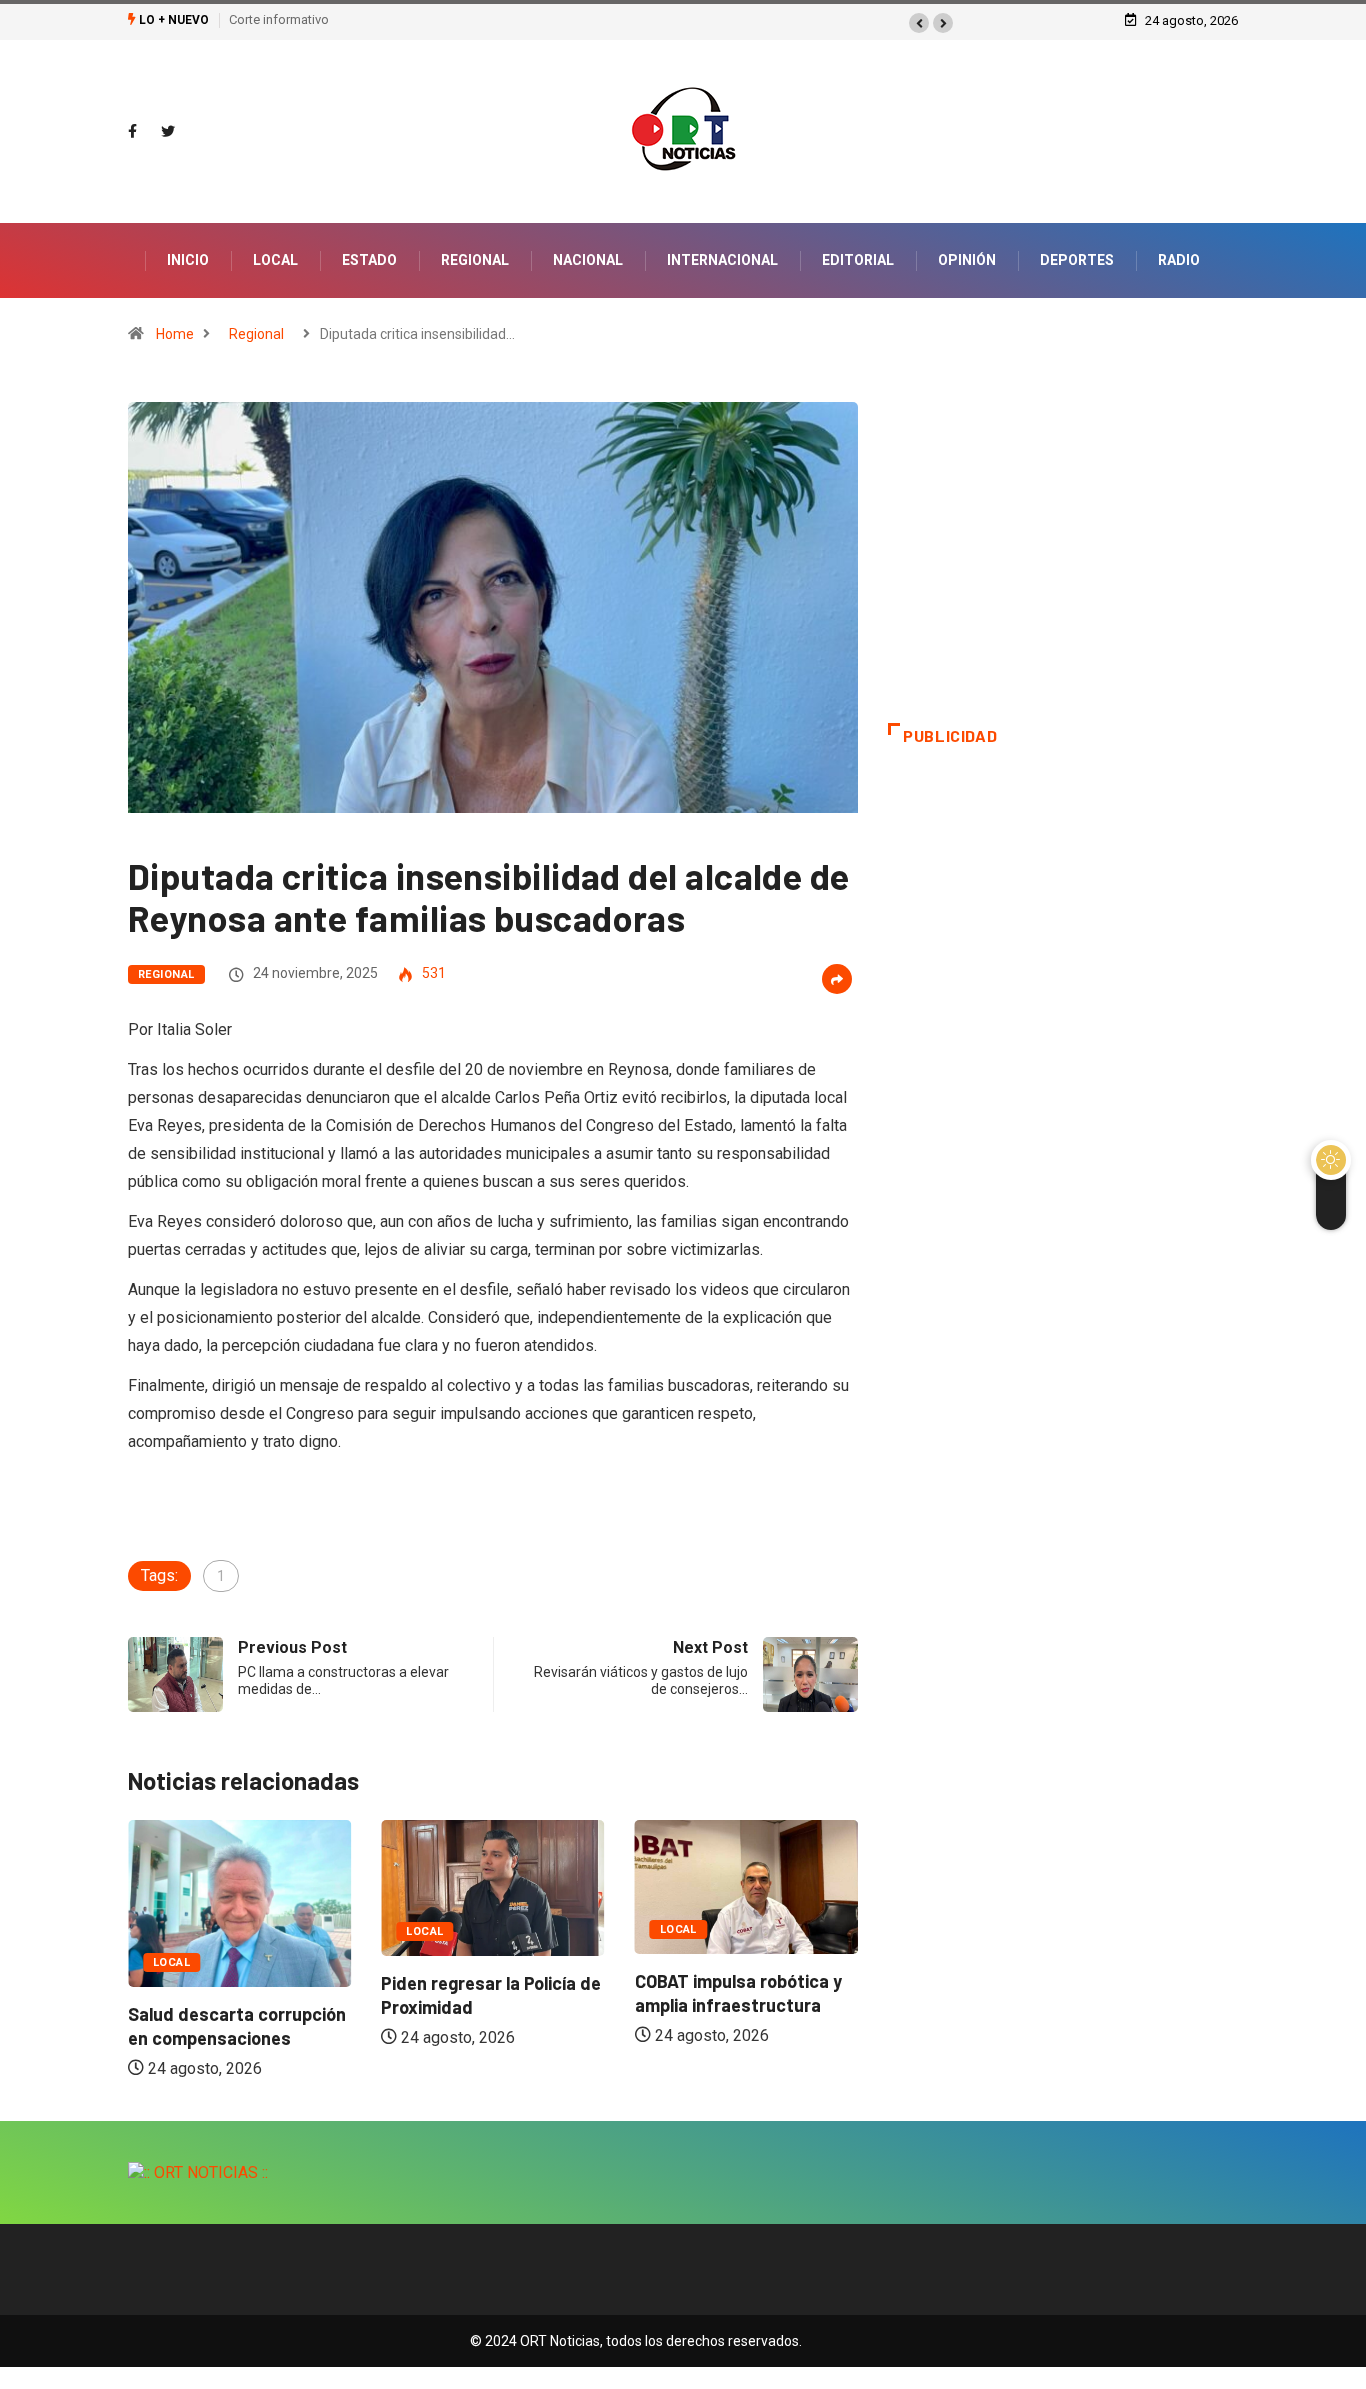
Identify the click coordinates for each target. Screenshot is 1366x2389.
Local (275, 260)
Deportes (1077, 260)
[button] (919, 23)
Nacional (588, 260)
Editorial (858, 260)
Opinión (967, 260)
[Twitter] (168, 132)
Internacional (722, 260)
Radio (1179, 260)
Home (175, 334)
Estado (369, 260)
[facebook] (132, 132)
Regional (475, 260)
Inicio (188, 260)
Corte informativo (279, 19)
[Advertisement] (1063, 563)
